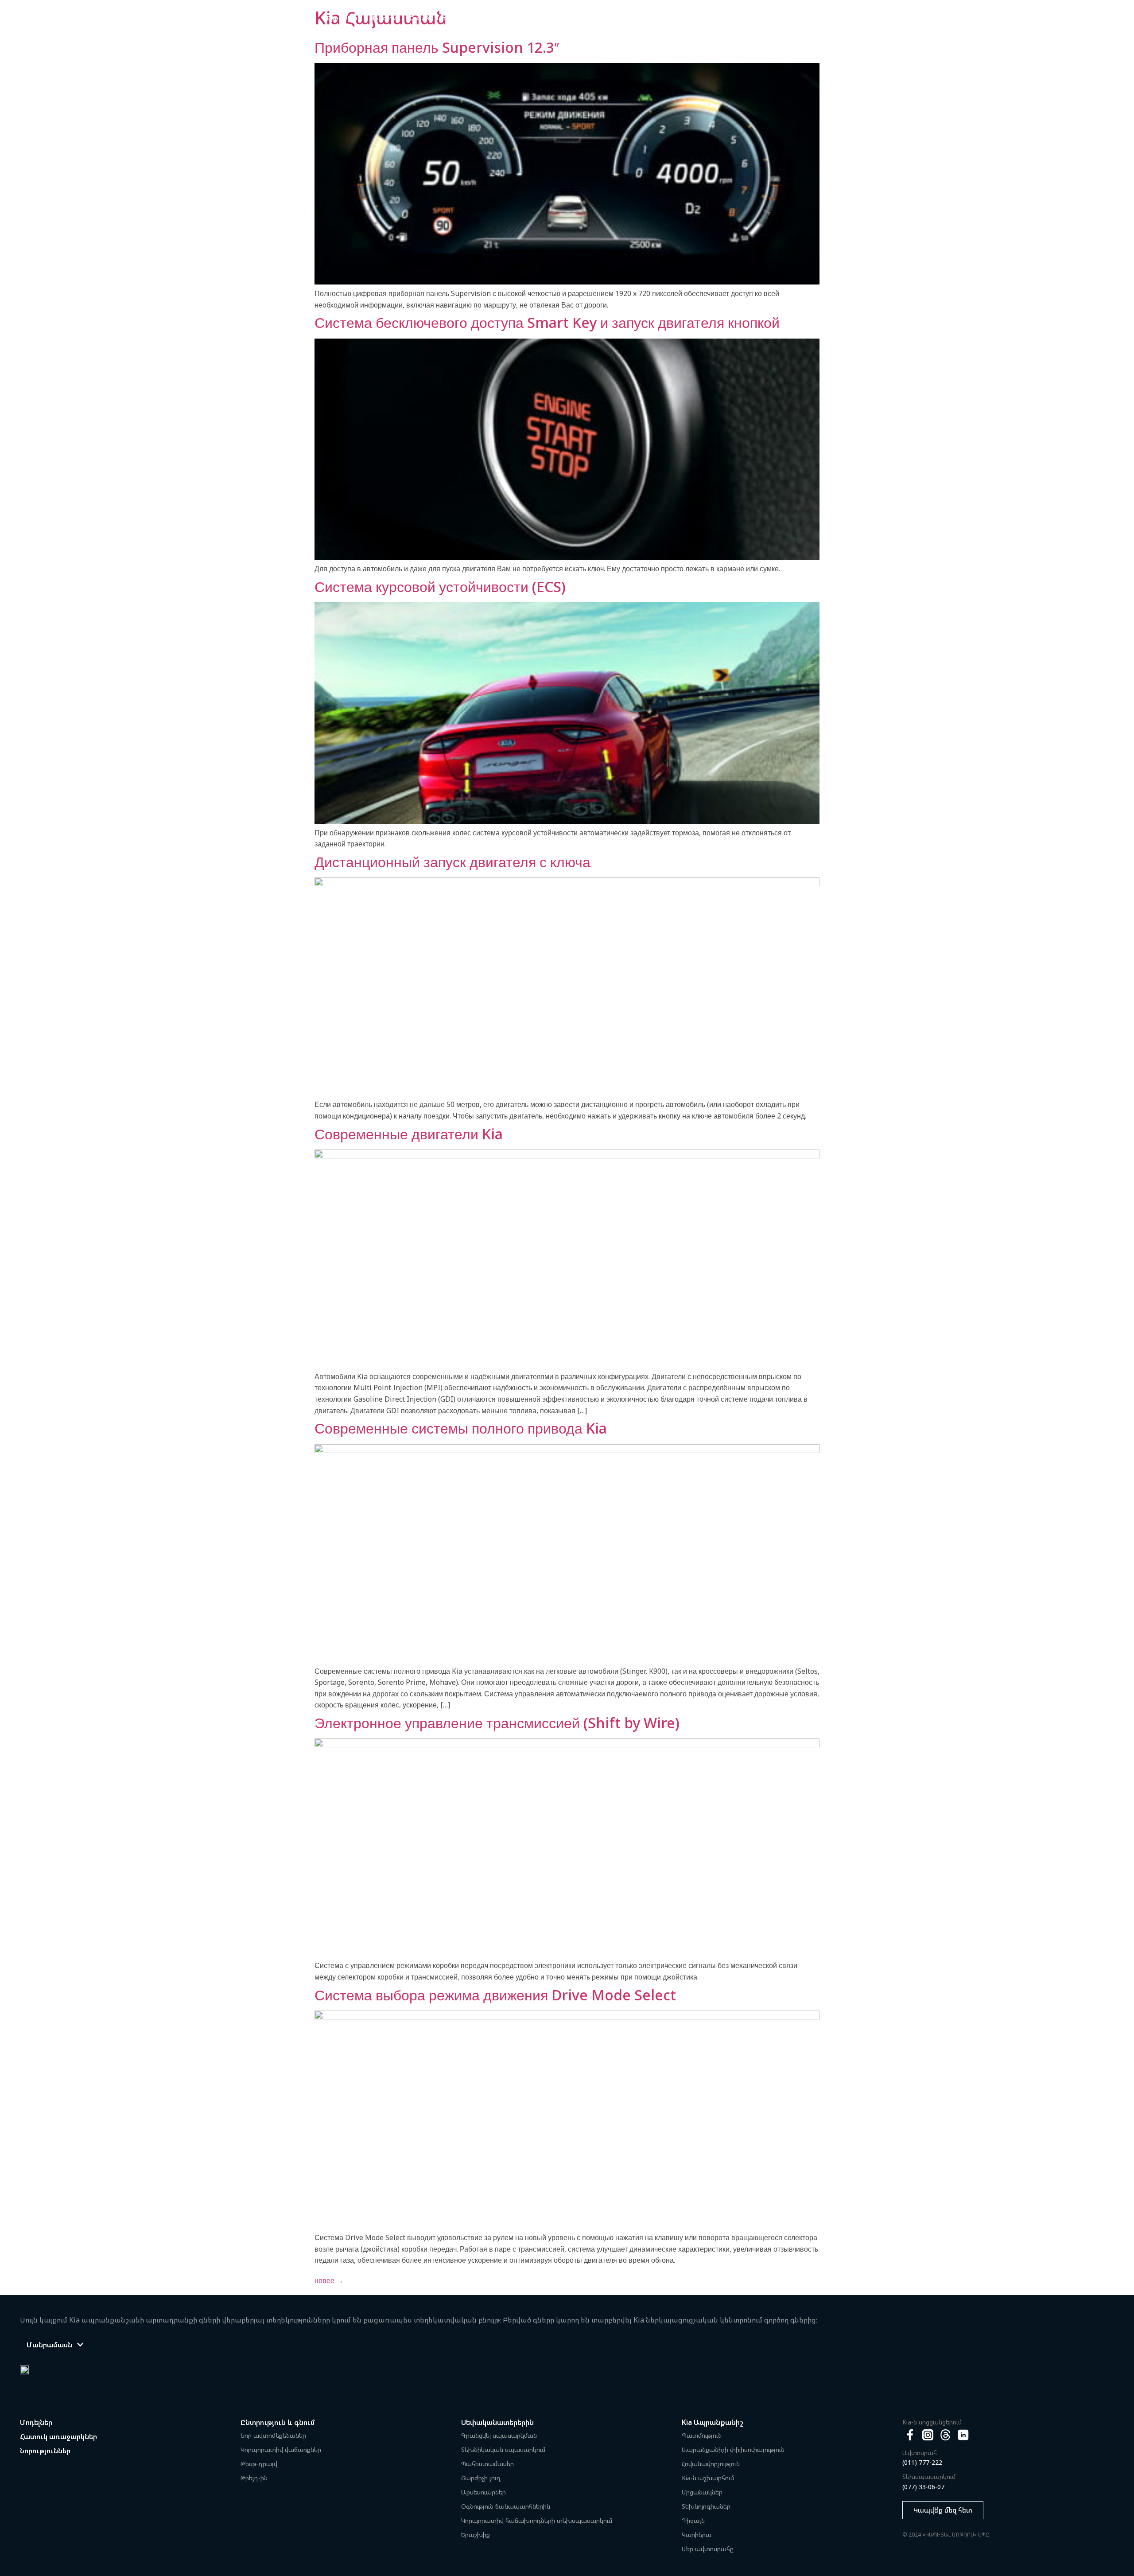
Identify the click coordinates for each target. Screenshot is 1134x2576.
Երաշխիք (476, 2535)
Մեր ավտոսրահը (708, 2549)
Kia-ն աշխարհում (708, 2478)
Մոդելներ (36, 2422)
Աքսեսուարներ (484, 2492)
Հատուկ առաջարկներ (58, 2436)
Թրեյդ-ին (254, 2478)
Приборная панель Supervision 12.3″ (437, 47)
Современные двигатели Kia (409, 1134)
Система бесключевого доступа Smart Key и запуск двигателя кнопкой (547, 322)
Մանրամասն (49, 2345)
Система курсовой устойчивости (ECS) (440, 587)
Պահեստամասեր (487, 2464)
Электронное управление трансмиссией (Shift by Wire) (497, 1723)
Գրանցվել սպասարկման (499, 2435)
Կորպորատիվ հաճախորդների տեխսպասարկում (537, 2520)
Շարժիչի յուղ (481, 2478)
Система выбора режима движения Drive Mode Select (495, 1995)
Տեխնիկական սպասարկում (503, 2449)
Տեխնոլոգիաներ (706, 2506)
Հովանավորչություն (711, 2464)
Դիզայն (693, 2520)
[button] (55, 2345)
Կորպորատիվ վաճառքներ (281, 2449)
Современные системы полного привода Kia (461, 1428)
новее (329, 2280)
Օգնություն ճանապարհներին (506, 2506)
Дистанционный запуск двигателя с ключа (452, 862)
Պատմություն (702, 2435)
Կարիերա (697, 2535)
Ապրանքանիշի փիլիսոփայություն (733, 2449)
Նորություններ (45, 2451)
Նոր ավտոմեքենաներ (273, 2435)
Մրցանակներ (702, 2492)
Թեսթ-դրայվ (259, 2464)
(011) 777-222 (922, 2462)
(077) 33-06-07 (923, 2487)
